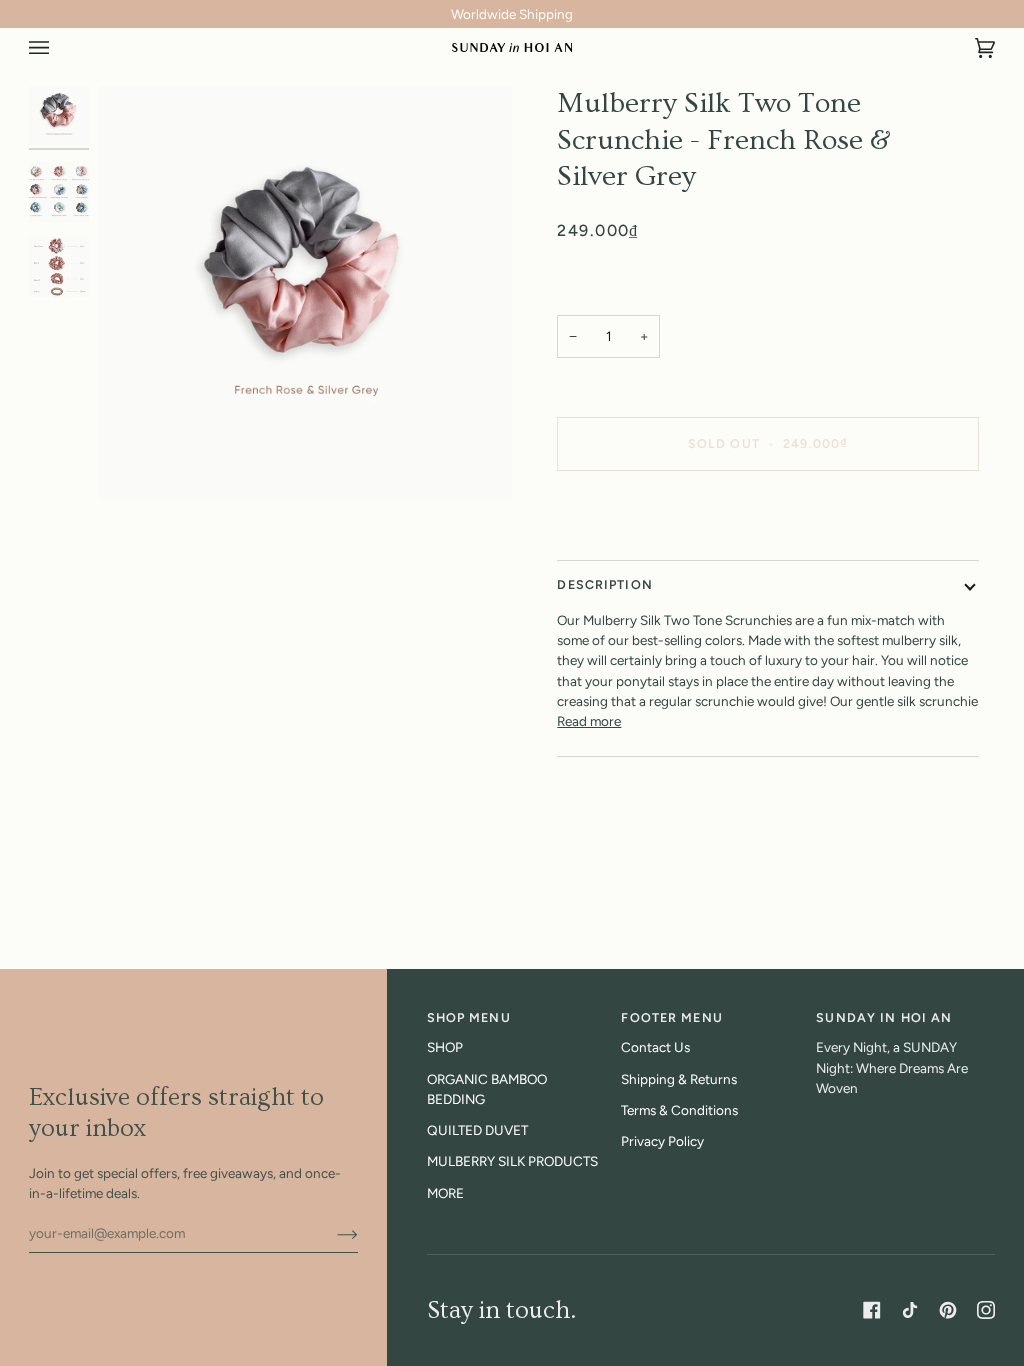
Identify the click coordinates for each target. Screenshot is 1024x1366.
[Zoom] (305, 292)
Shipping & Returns (679, 1079)
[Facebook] (872, 1310)
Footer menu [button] (671, 1017)
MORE (445, 1193)
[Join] (331, 1233)
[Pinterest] (948, 1310)
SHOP (445, 1047)
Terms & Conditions (679, 1110)
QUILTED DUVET (477, 1130)
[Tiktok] (910, 1310)
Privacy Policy (662, 1141)
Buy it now (767, 511)
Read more (589, 721)
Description (604, 584)
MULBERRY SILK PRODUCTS (512, 1161)
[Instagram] (986, 1310)
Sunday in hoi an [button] (884, 1017)
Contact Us (655, 1047)
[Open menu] (59, 47)
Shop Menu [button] (469, 1017)
